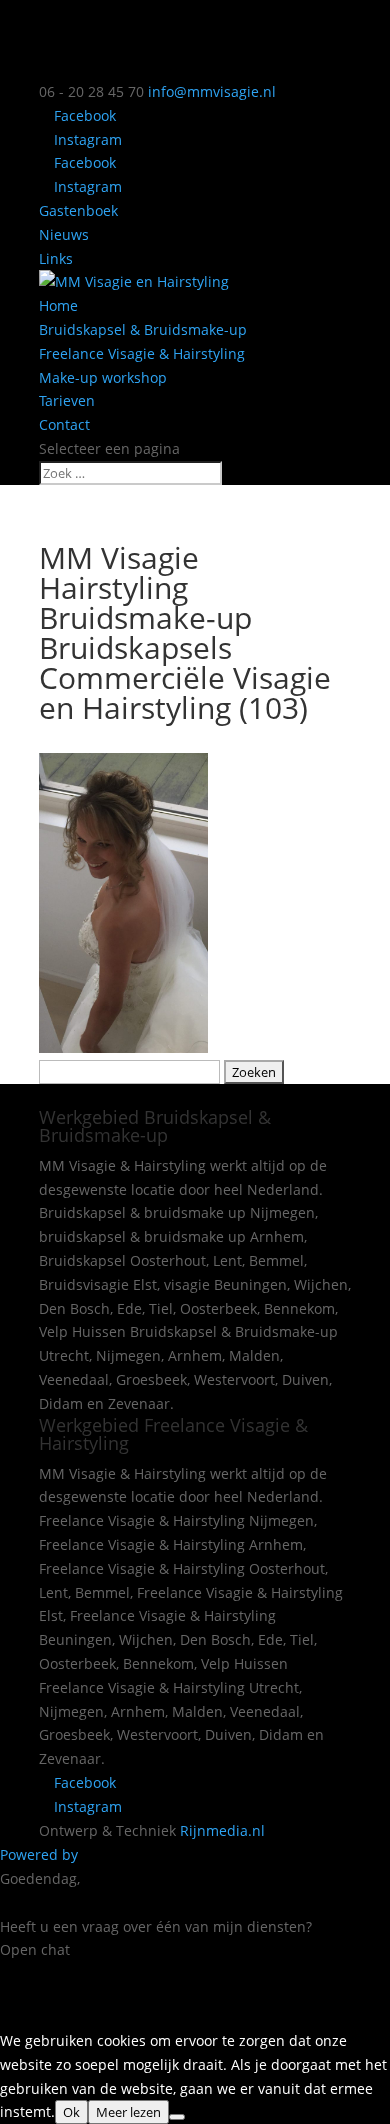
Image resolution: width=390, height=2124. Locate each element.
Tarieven (67, 400)
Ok (71, 2112)
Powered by (41, 1854)
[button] (195, 1983)
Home (58, 305)
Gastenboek (78, 210)
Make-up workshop (103, 377)
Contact (64, 424)
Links (56, 258)
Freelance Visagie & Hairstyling (142, 353)
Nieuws (64, 234)
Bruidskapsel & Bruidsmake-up (143, 329)
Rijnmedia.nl (222, 1830)
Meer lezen (128, 2112)
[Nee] (177, 2117)
